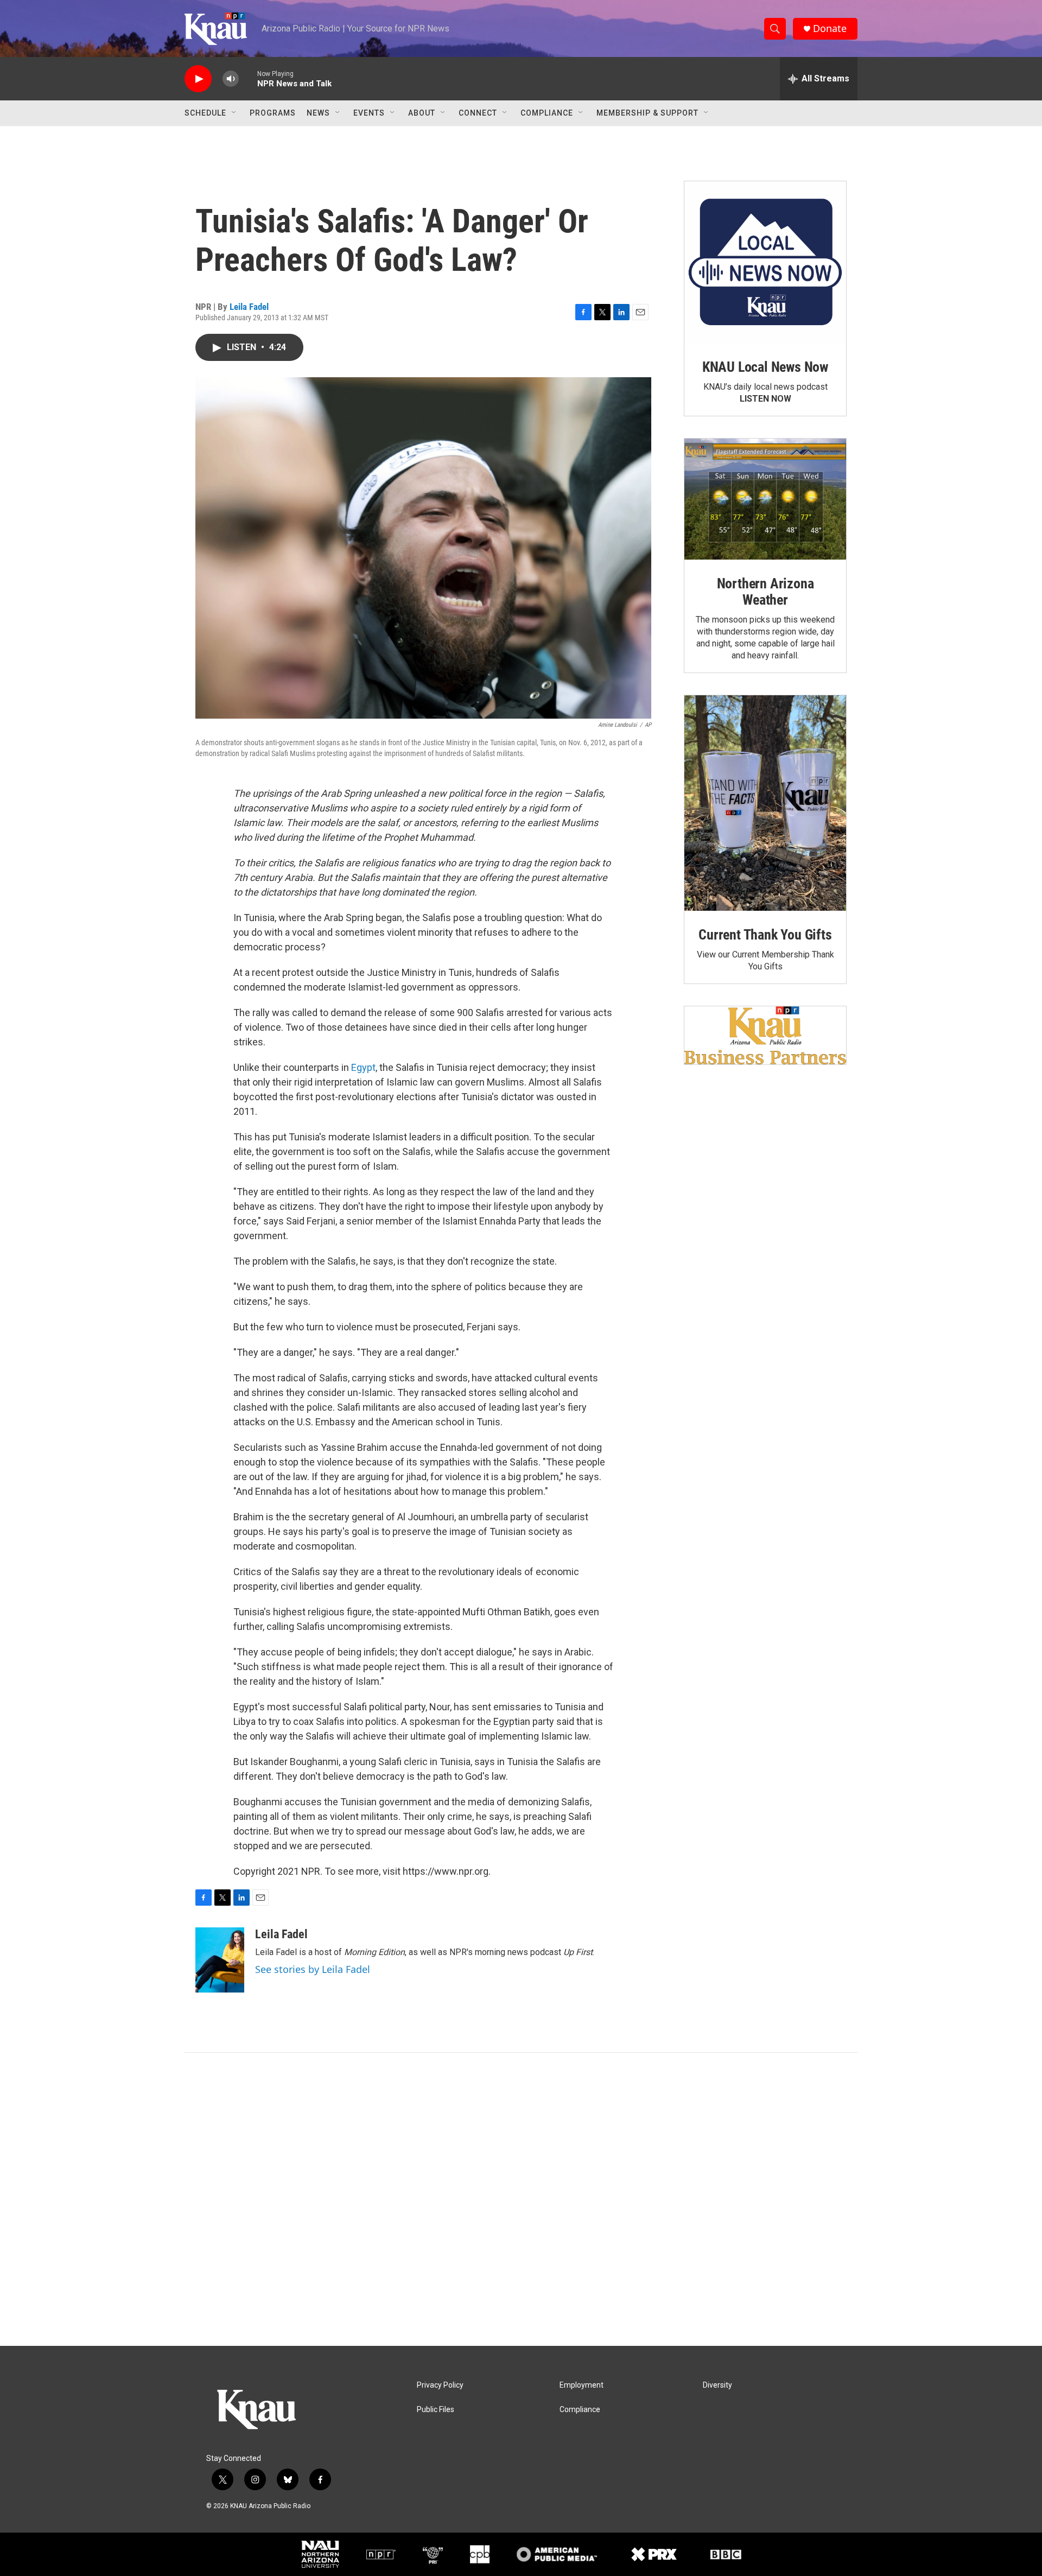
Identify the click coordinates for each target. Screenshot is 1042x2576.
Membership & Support (647, 113)
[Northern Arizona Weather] (765, 499)
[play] (198, 79)
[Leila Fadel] (220, 1960)
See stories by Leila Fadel (313, 1969)
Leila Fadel (249, 307)
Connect (478, 113)
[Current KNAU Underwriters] (765, 1035)
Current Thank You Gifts (765, 935)
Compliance (547, 113)
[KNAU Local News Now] (765, 262)
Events (369, 113)
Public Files (436, 2410)
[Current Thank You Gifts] (765, 803)
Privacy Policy (440, 2385)
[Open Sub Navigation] (234, 113)
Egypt (363, 1067)
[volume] (231, 79)
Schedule (205, 113)
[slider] (248, 78)
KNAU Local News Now (765, 367)
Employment (582, 2385)
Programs (273, 113)
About (422, 113)
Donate (830, 28)
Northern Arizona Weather (765, 592)
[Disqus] (521, 2199)
